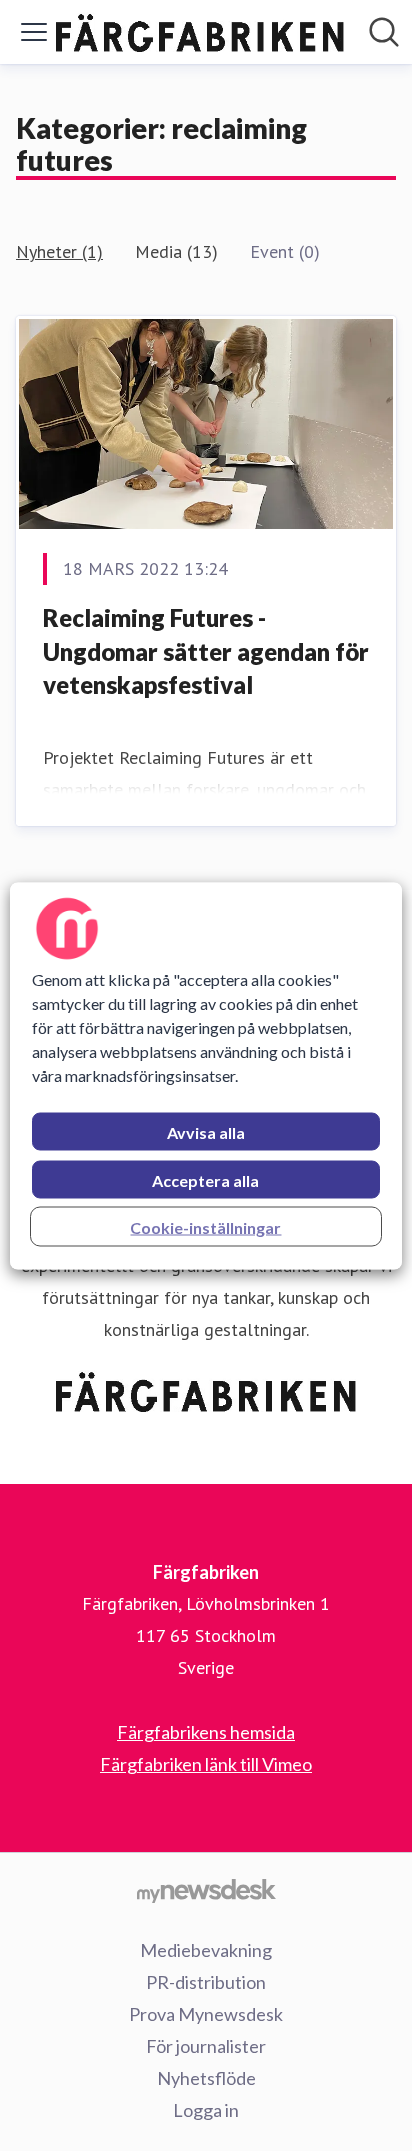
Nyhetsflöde (206, 2078)
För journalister (206, 2046)
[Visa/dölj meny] (34, 32)
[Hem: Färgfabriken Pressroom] (200, 32)
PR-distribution (206, 1982)
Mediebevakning (206, 1950)
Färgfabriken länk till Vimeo (206, 1764)
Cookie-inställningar (205, 1226)
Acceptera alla (205, 1179)
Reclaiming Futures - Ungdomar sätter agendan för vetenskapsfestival (206, 651)
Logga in (206, 2110)
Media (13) (176, 251)
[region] (205, 1075)
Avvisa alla (206, 1131)
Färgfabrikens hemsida (206, 1732)
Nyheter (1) (59, 251)
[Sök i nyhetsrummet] (384, 32)
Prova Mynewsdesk (206, 2014)
